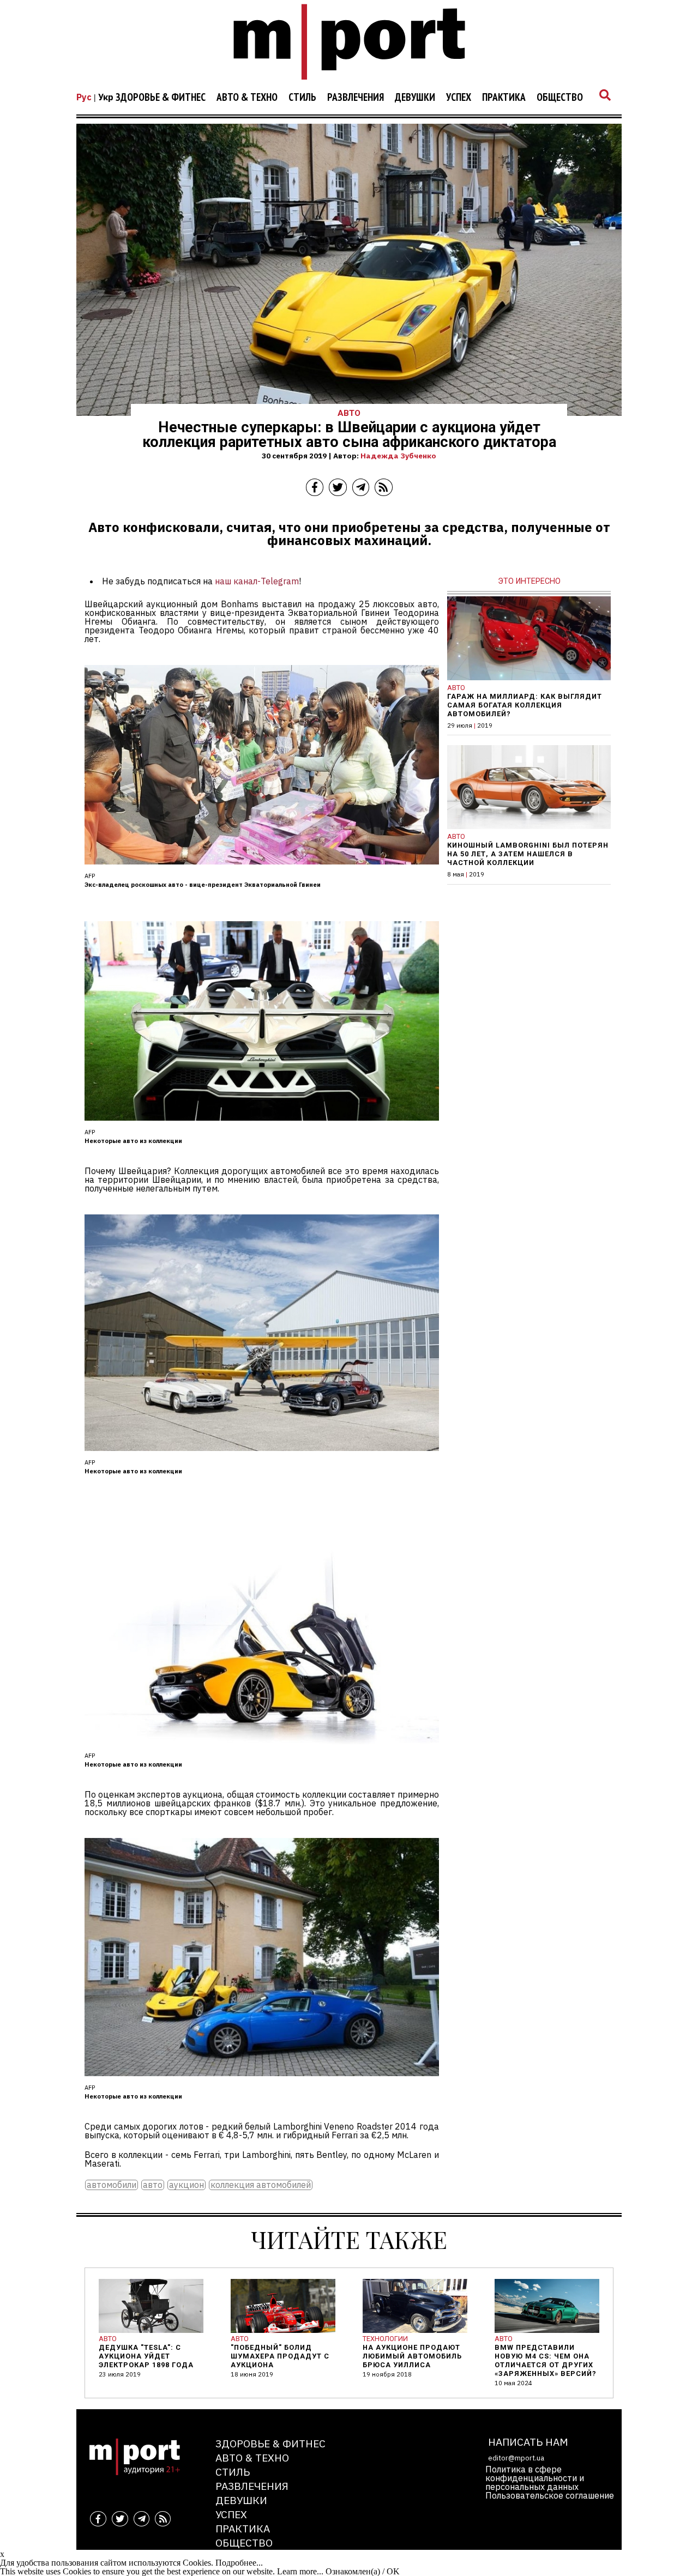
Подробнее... (239, 2563)
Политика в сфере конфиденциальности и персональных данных (535, 2478)
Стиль (302, 98)
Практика (504, 98)
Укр (106, 97)
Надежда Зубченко (398, 456)
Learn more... (300, 2571)
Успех (459, 98)
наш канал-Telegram (257, 581)
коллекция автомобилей (261, 2185)
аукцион (186, 2185)
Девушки (415, 98)
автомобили (112, 2185)
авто (153, 2185)
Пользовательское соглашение (550, 2495)
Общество (560, 98)
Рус (84, 97)
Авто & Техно (247, 98)
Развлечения (356, 98)
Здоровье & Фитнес (161, 98)
